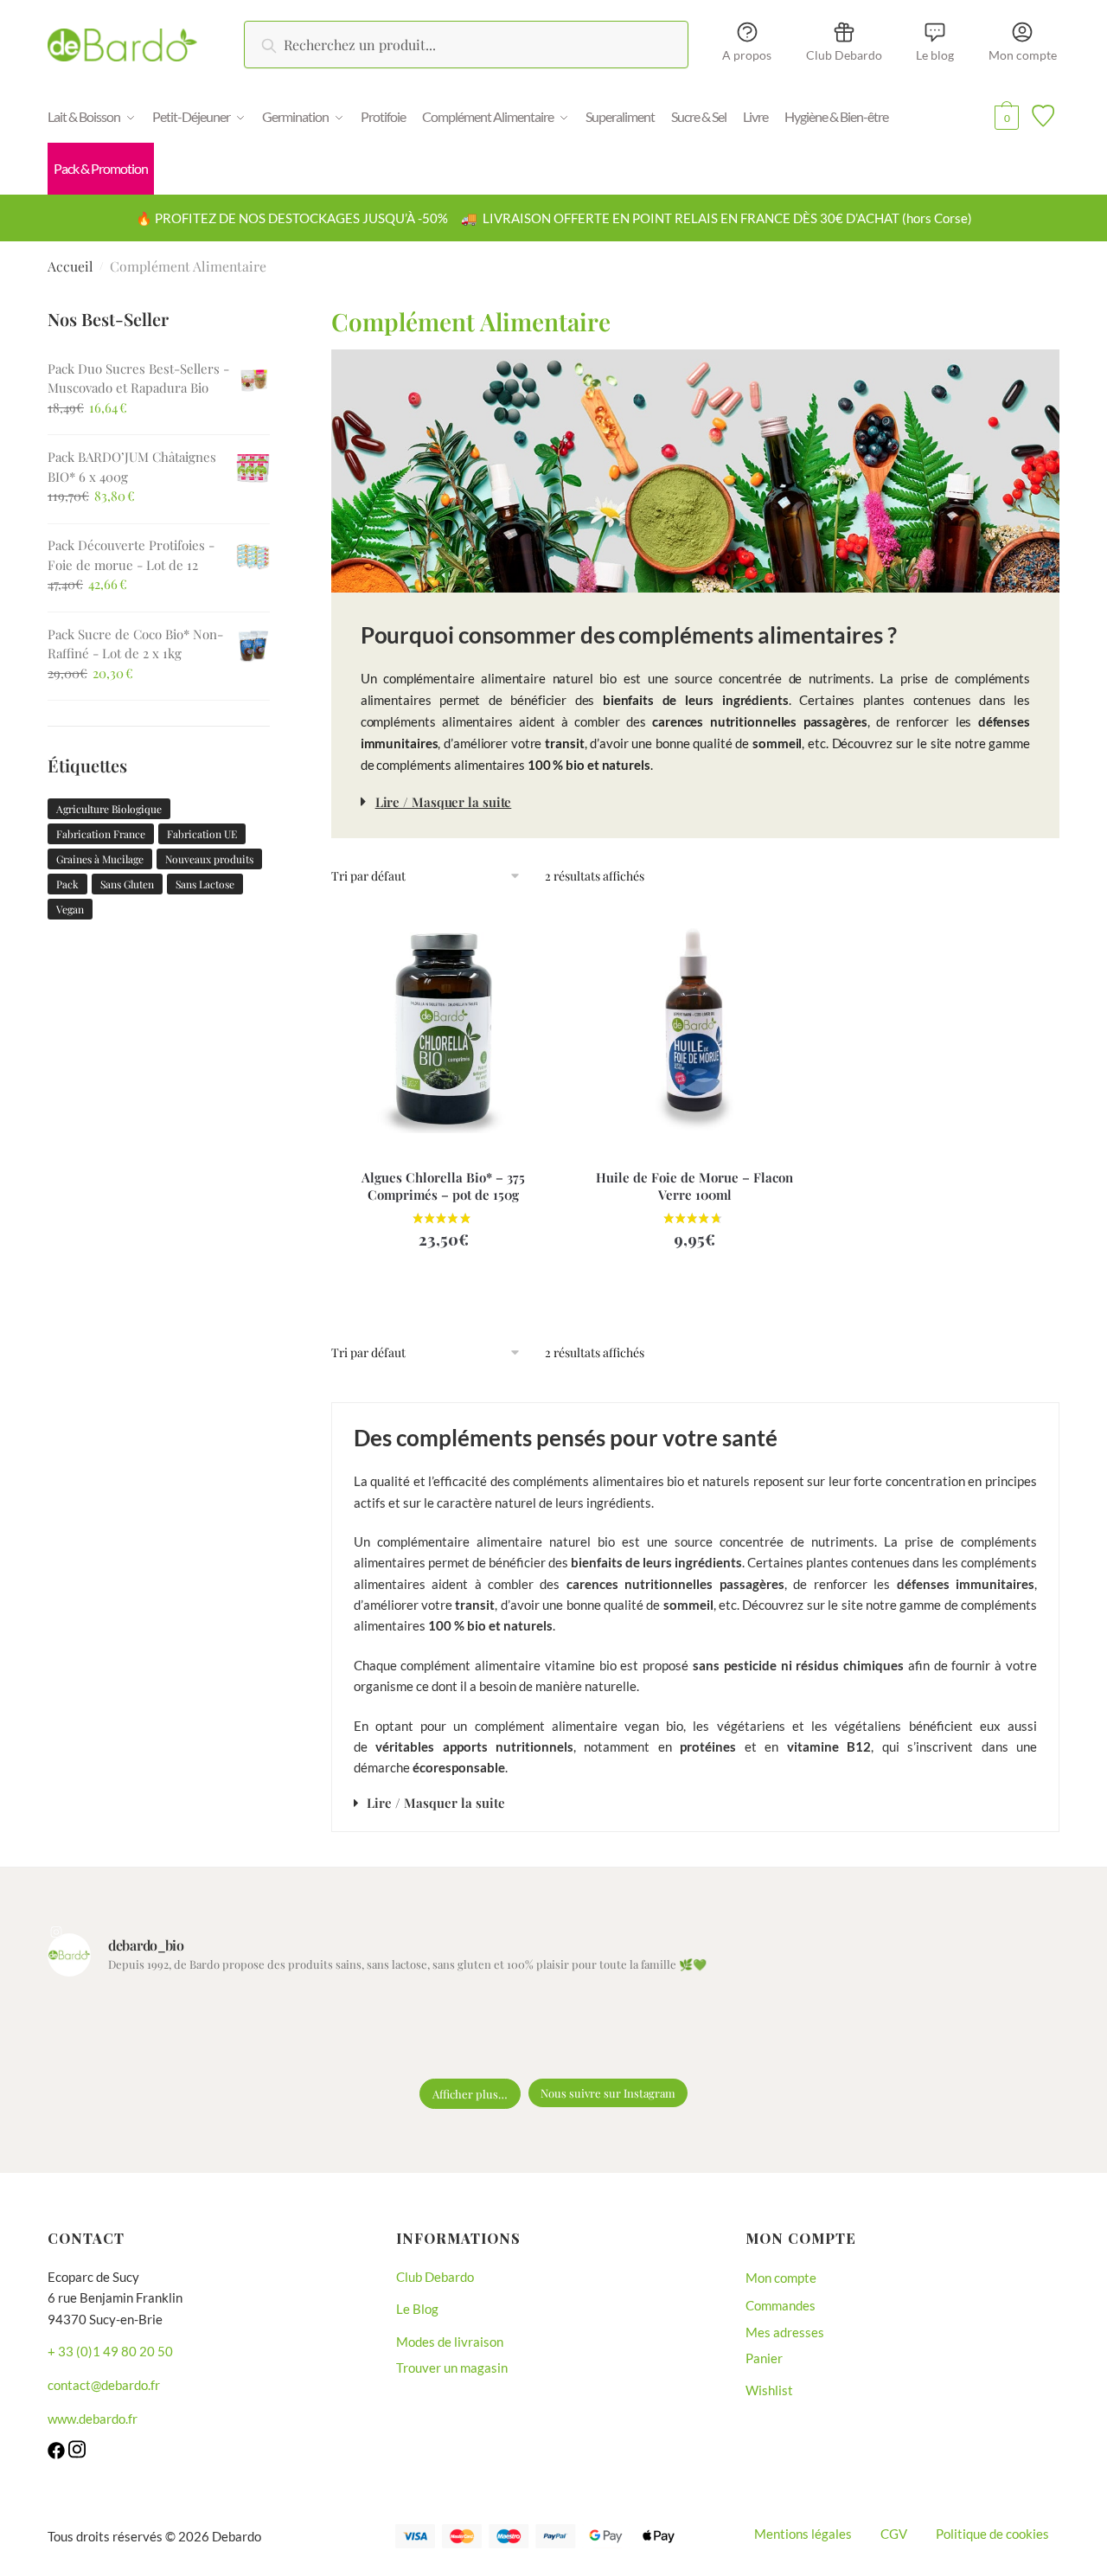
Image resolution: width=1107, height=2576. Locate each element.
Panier (764, 2358)
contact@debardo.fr (104, 2385)
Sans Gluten (127, 884)
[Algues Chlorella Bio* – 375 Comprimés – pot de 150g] (444, 1025)
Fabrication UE (202, 834)
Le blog (935, 55)
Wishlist (769, 2390)
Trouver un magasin (452, 2368)
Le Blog (417, 2309)
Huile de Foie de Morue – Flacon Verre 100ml (694, 1186)
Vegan (70, 909)
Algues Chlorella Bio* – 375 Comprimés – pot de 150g (443, 1186)
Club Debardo (844, 55)
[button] (695, 801)
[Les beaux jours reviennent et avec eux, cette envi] (362, 2031)
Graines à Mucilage (100, 859)
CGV (894, 2534)
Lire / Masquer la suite (444, 802)
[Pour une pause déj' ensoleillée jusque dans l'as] (617, 2031)
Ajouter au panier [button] (443, 1288)
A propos (747, 55)
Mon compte (1023, 55)
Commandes (781, 2305)
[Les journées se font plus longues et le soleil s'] (490, 2031)
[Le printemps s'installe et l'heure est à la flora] (745, 2031)
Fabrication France (101, 834)
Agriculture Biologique (109, 809)
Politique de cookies (992, 2534)
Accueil (70, 266)
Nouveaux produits (209, 859)
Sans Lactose (205, 884)
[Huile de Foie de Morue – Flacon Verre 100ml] (695, 1025)
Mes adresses (785, 2332)
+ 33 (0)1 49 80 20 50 (110, 2351)
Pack (67, 884)
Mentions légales (803, 2534)
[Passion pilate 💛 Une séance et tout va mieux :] (1001, 2031)
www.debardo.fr (93, 2419)
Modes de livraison (450, 2342)
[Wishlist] (530, 938)
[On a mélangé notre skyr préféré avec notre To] (873, 2031)
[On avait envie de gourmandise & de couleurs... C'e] (107, 2031)
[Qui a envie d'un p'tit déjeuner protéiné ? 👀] (235, 2031)
